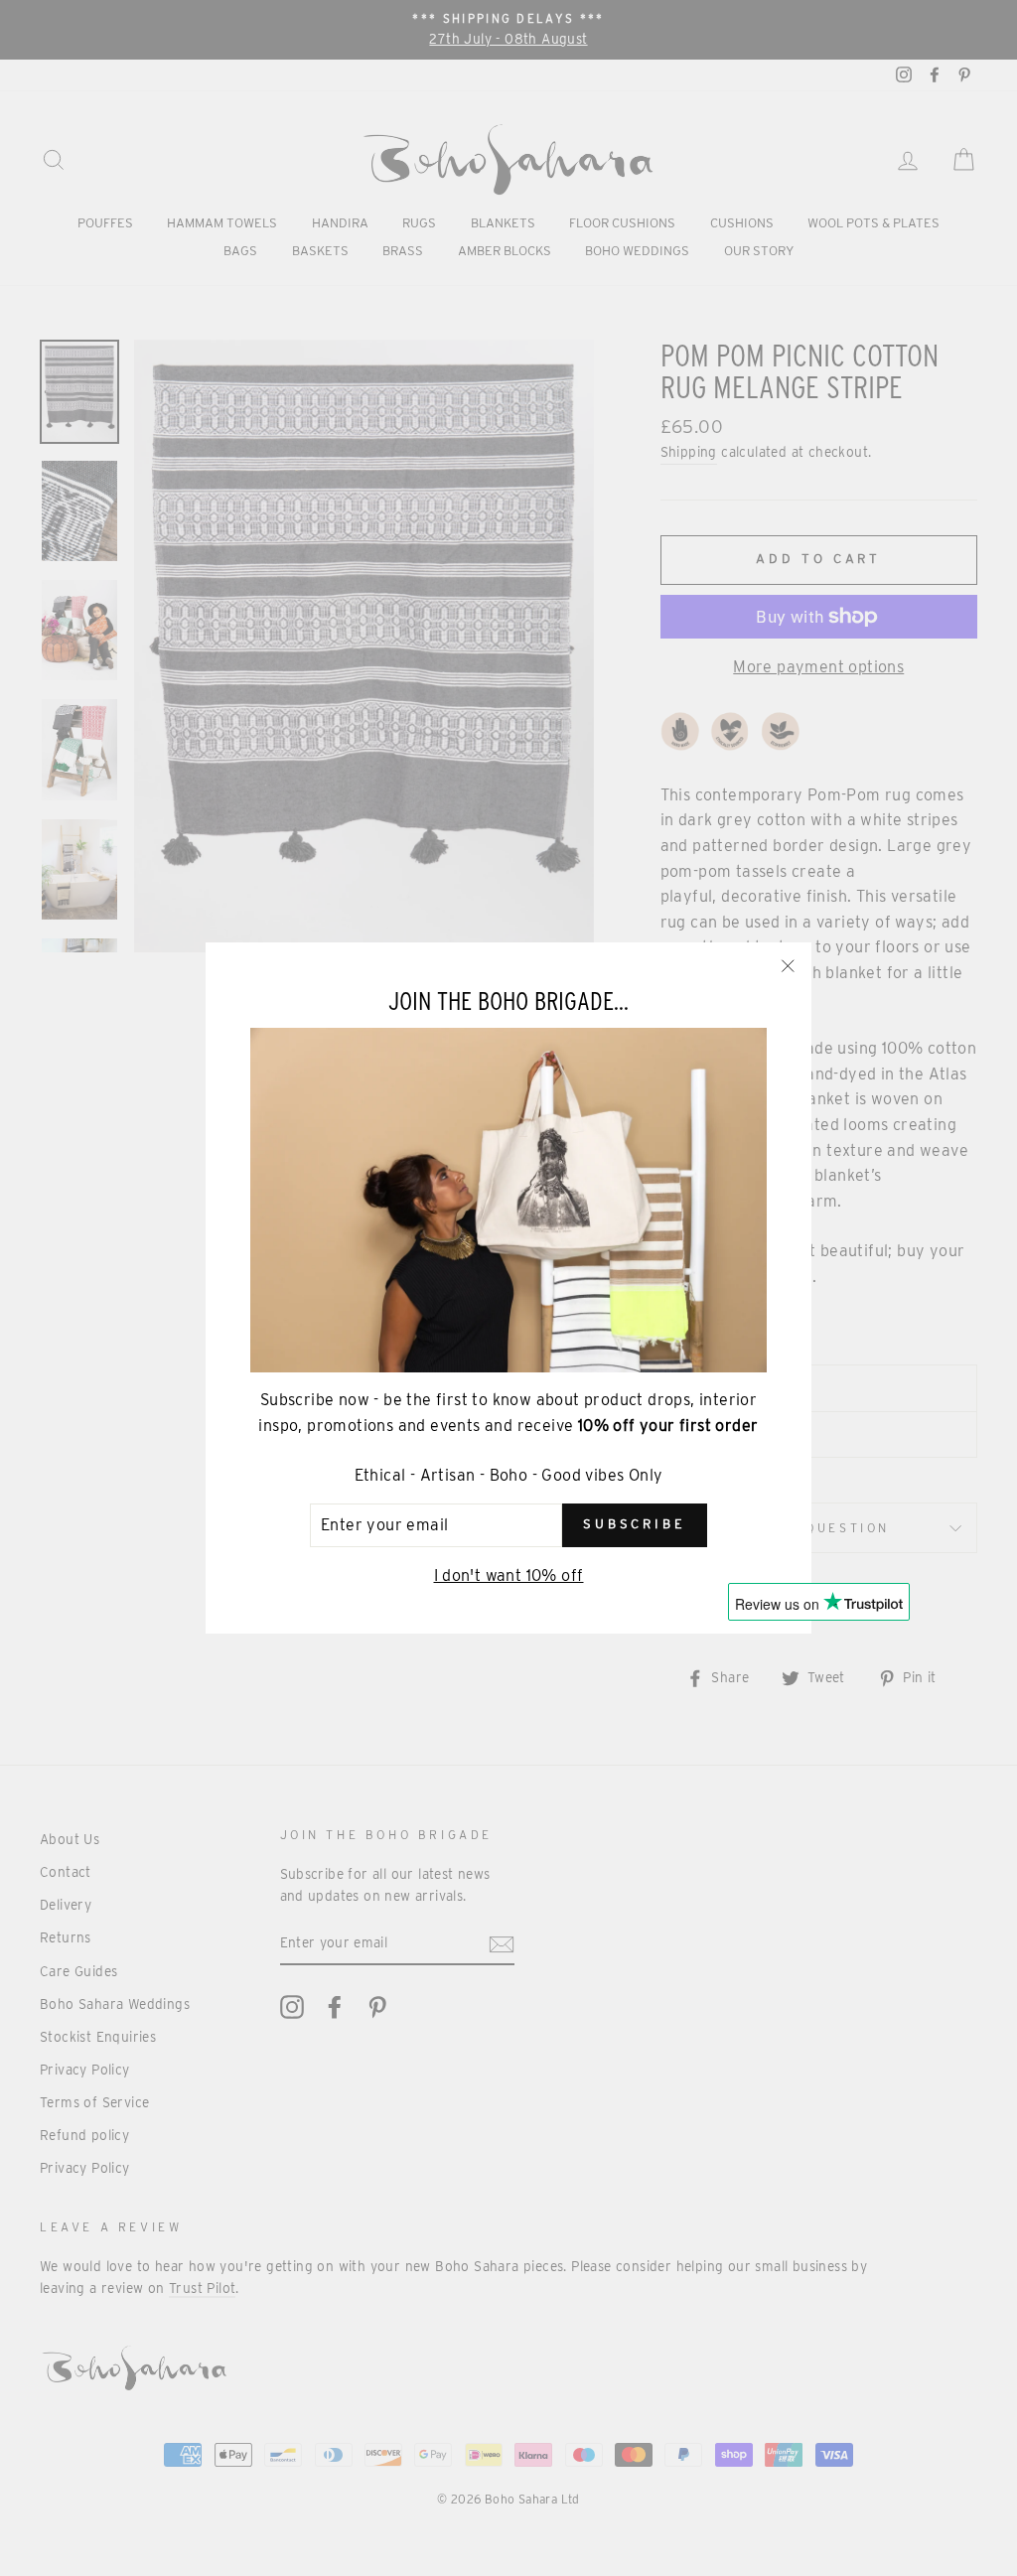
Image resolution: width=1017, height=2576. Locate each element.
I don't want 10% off (509, 1575)
